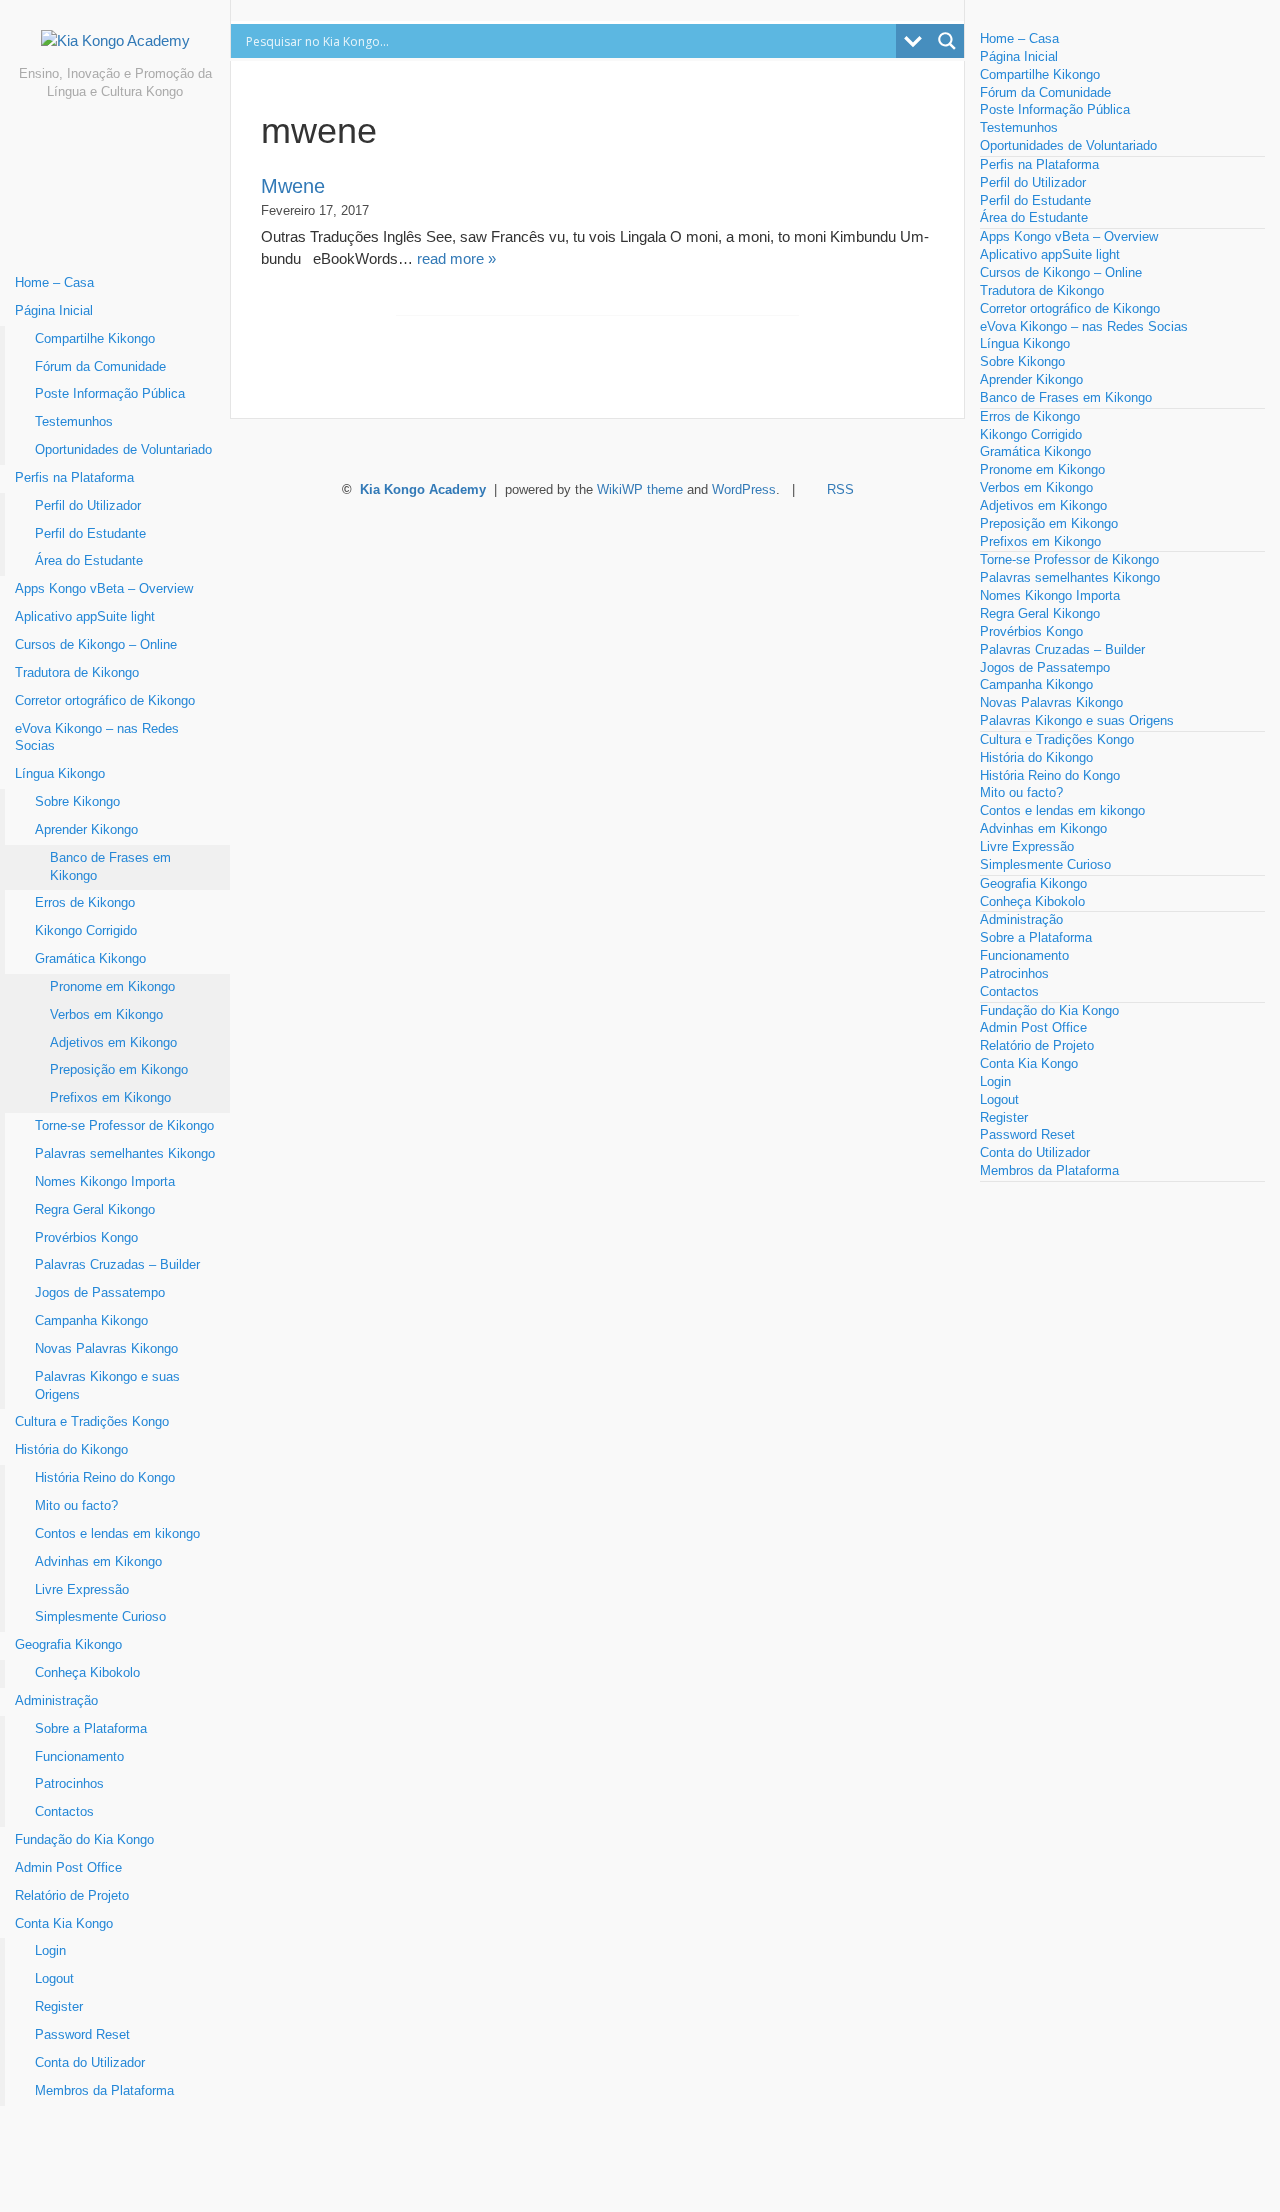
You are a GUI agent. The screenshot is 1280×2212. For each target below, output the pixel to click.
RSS (840, 490)
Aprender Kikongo (86, 830)
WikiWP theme (640, 490)
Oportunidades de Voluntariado (123, 450)
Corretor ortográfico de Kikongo (105, 701)
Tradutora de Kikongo (77, 673)
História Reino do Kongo (105, 1478)
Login (50, 1951)
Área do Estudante (89, 561)
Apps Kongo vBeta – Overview (104, 589)
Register (59, 2007)
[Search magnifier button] (947, 41)
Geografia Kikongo (68, 1645)
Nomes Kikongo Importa (105, 1182)
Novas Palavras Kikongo (106, 1349)
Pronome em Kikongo (112, 987)
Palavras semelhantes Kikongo (125, 1154)
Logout (54, 1979)
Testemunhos (74, 422)
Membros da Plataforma (104, 2091)
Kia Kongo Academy (423, 490)
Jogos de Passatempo (100, 1293)
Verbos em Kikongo (106, 1015)
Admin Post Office (68, 1868)
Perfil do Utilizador (88, 506)
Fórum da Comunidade (100, 367)
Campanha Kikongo (91, 1321)
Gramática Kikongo (90, 959)
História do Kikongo (71, 1450)
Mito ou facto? (76, 1506)
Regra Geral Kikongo (95, 1210)
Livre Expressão (82, 1590)
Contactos (64, 1812)
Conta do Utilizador (90, 2063)
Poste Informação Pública (110, 394)
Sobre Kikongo (77, 802)
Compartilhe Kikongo (95, 339)
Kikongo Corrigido (86, 931)
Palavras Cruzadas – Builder (117, 1265)
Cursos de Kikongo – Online (96, 645)
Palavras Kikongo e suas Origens (107, 1386)
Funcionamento (79, 1757)
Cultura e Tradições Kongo (92, 1422)
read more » (456, 258)
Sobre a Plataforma (91, 1729)
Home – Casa (54, 283)
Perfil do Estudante (90, 534)
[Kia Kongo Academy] (115, 48)
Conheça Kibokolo (87, 1673)
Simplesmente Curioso (100, 1617)
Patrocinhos (69, 1784)
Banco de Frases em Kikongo (110, 867)
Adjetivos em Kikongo (113, 1043)
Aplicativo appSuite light (85, 617)
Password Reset (82, 2035)
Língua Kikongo (60, 774)
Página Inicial (54, 311)
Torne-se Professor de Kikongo (124, 1126)
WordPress (744, 490)
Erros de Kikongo (85, 903)
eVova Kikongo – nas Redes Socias (97, 738)
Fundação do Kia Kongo (84, 1840)
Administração (56, 1701)
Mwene (293, 186)
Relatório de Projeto (72, 1896)
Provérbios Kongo (86, 1238)
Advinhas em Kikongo (98, 1562)
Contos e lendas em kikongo (117, 1534)
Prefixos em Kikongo (110, 1098)
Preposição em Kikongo (119, 1070)
